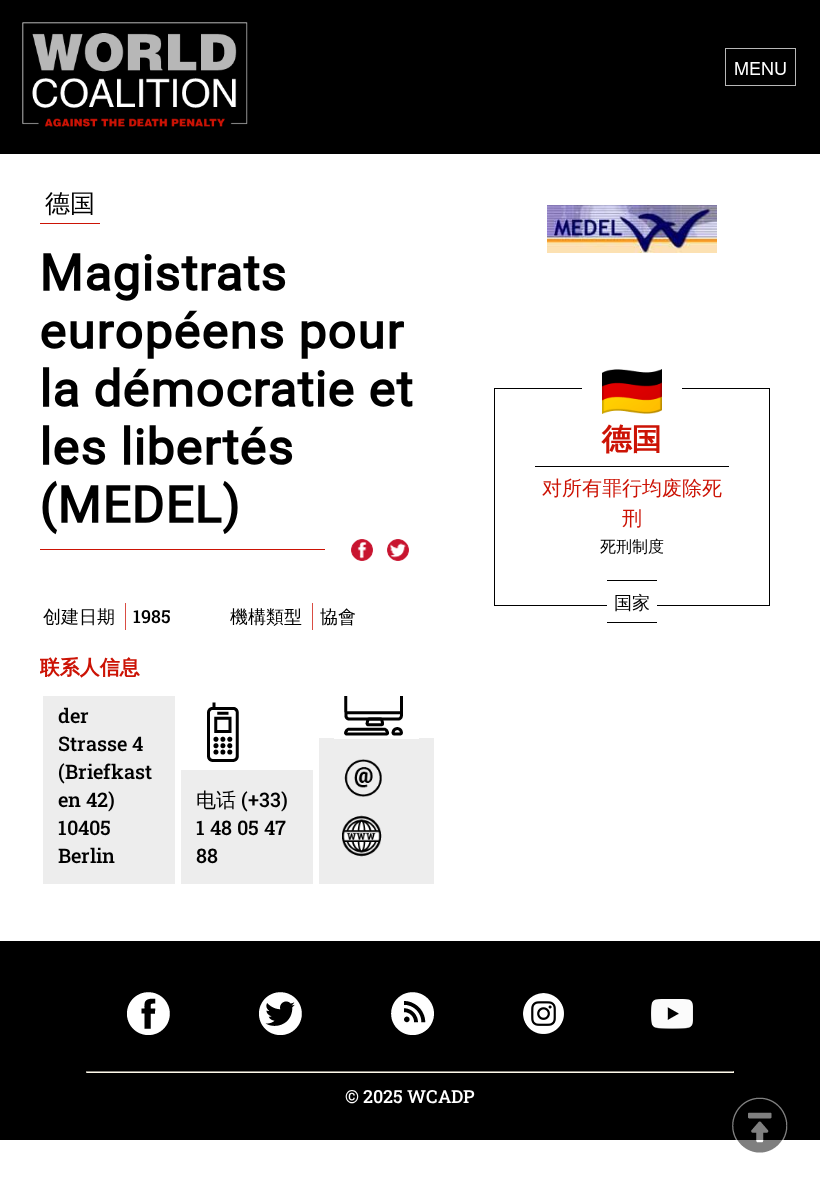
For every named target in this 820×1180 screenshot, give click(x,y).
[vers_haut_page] (760, 1127)
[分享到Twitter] (398, 551)
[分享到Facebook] (361, 551)
